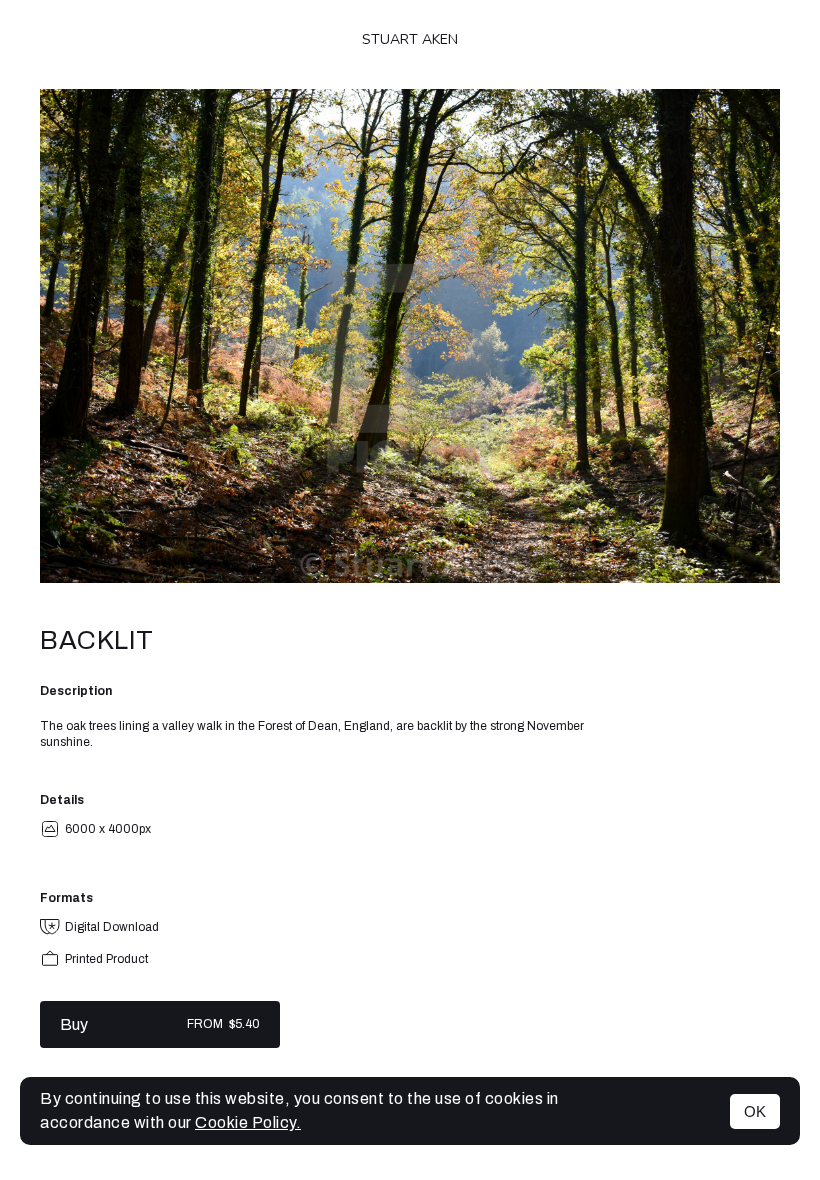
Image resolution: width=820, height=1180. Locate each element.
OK (755, 1111)
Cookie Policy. (248, 1122)
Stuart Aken (410, 39)
